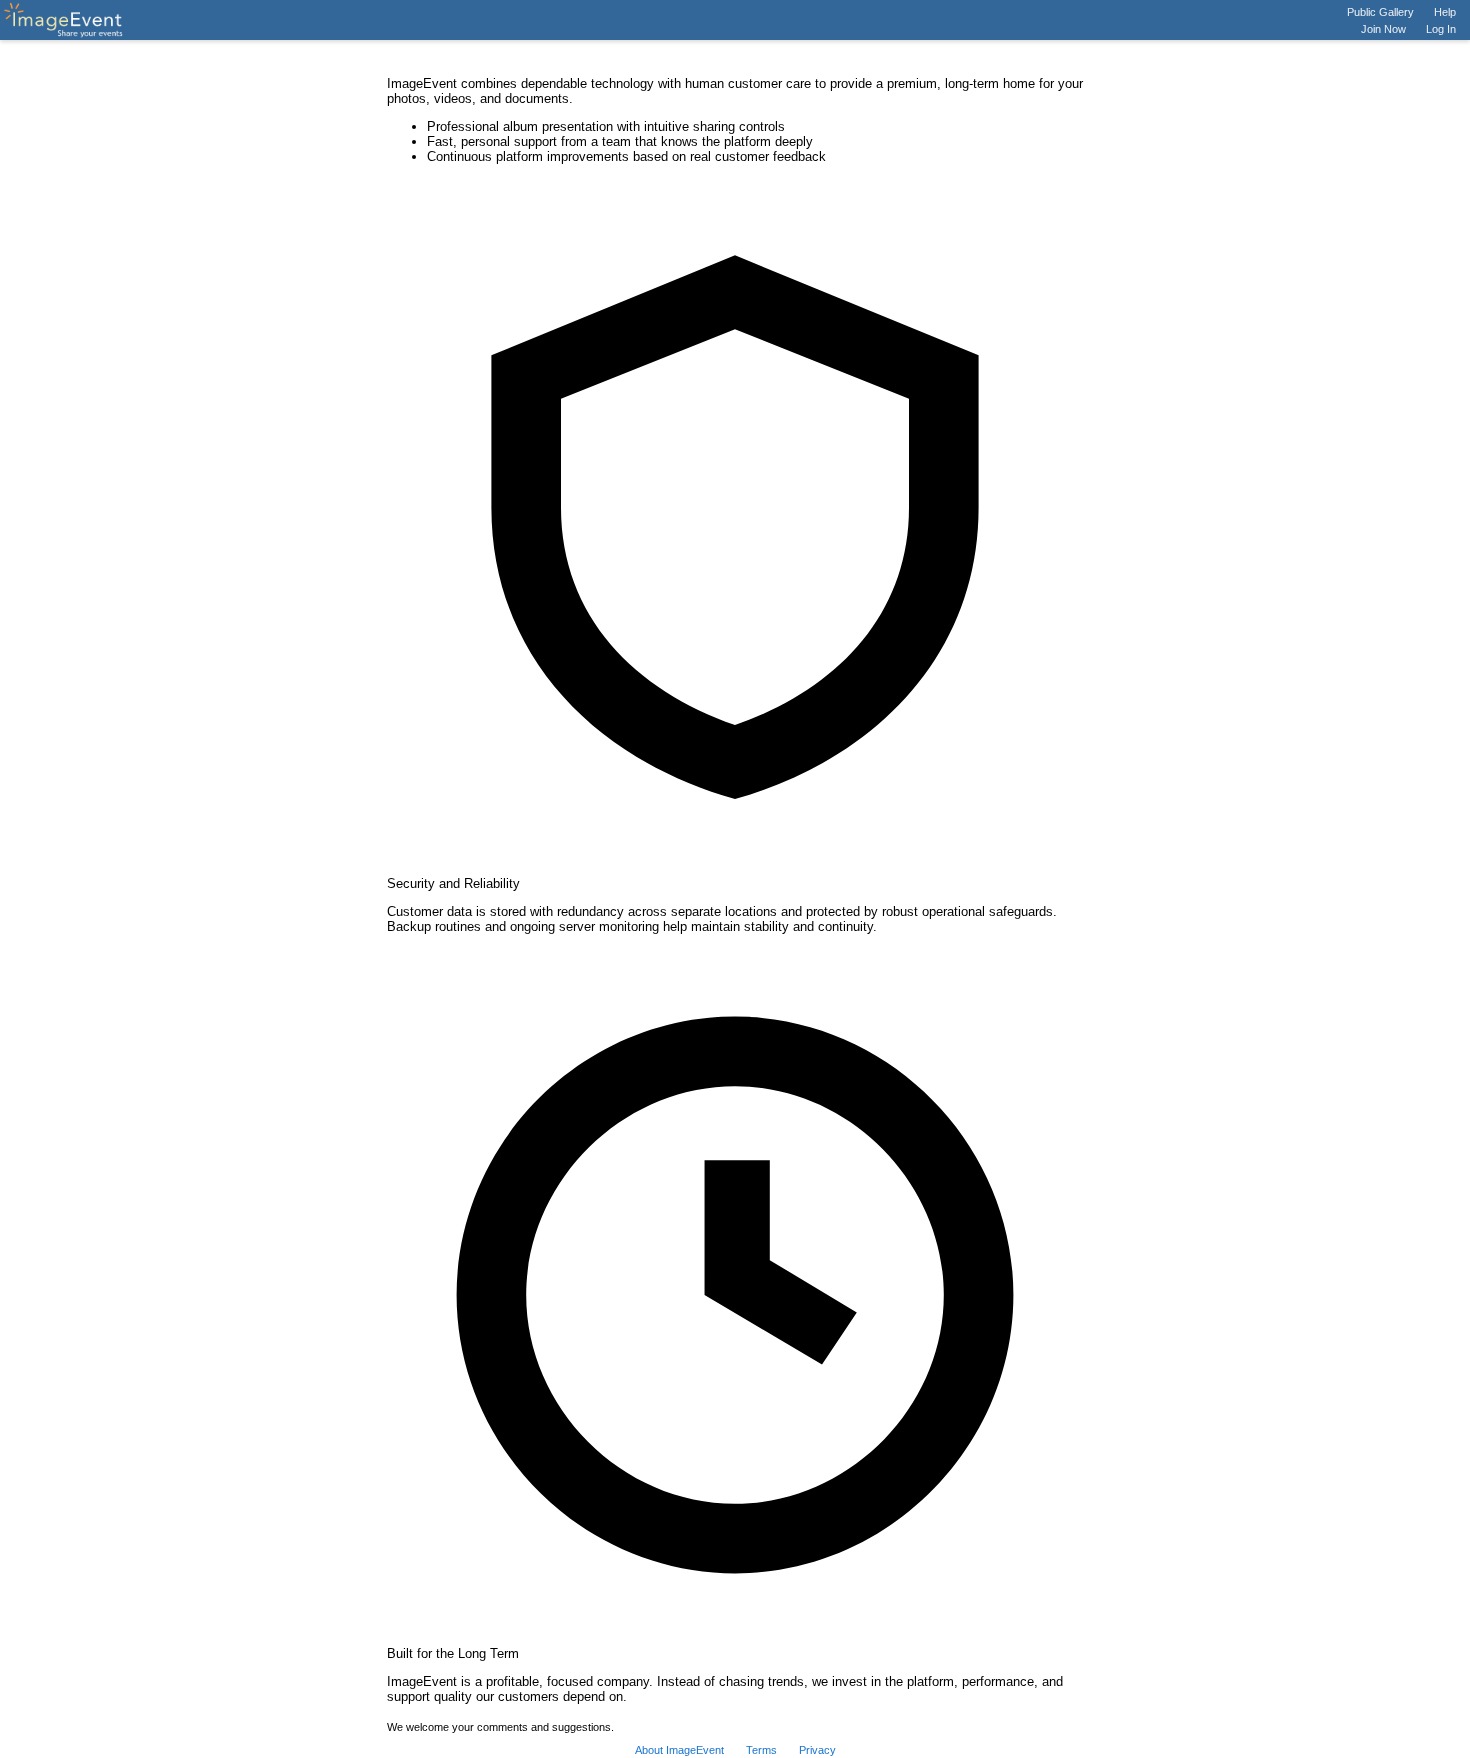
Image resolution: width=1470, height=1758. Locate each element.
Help (1445, 12)
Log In (1441, 29)
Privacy (817, 1750)
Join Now (1383, 29)
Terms (761, 1750)
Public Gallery (1380, 12)
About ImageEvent (679, 1750)
